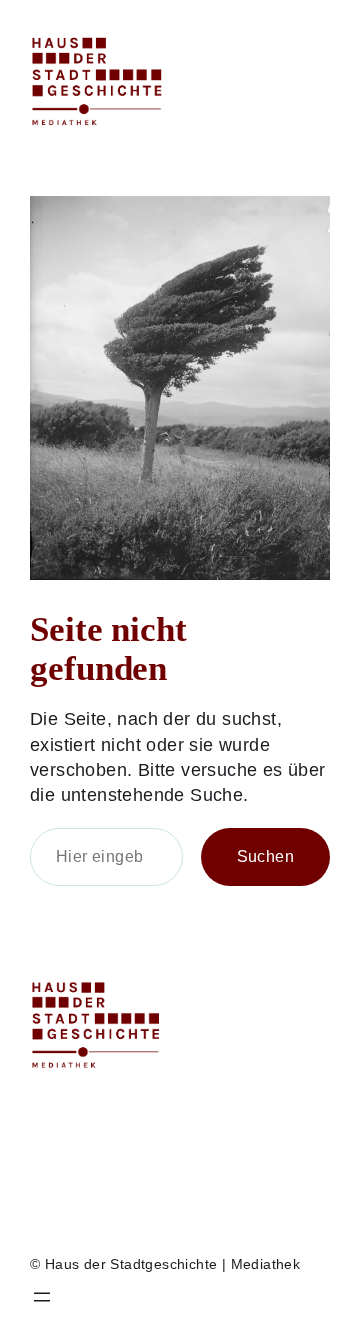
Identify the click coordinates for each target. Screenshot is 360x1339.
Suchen (265, 856)
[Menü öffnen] (42, 1297)
